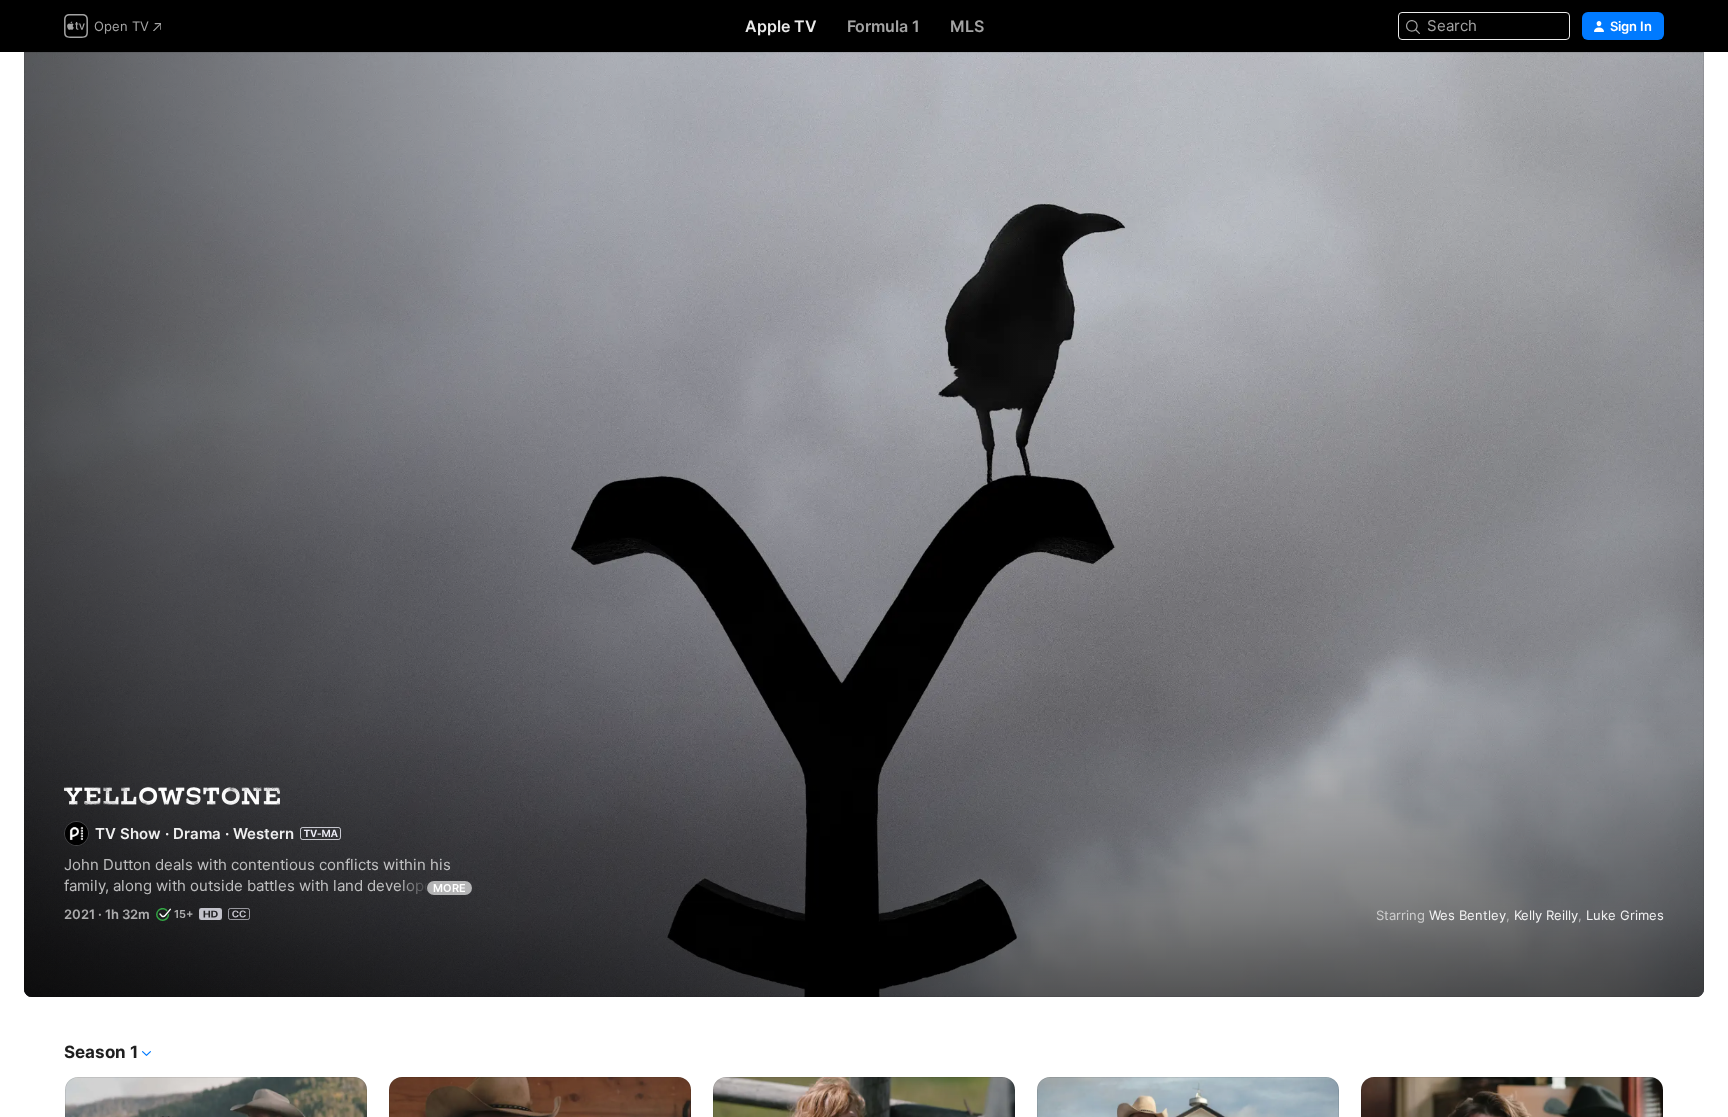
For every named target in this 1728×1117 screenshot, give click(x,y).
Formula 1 (883, 26)
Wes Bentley (1467, 915)
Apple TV (781, 26)
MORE (449, 888)
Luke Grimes (1625, 915)
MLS (967, 26)
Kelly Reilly (1546, 915)
